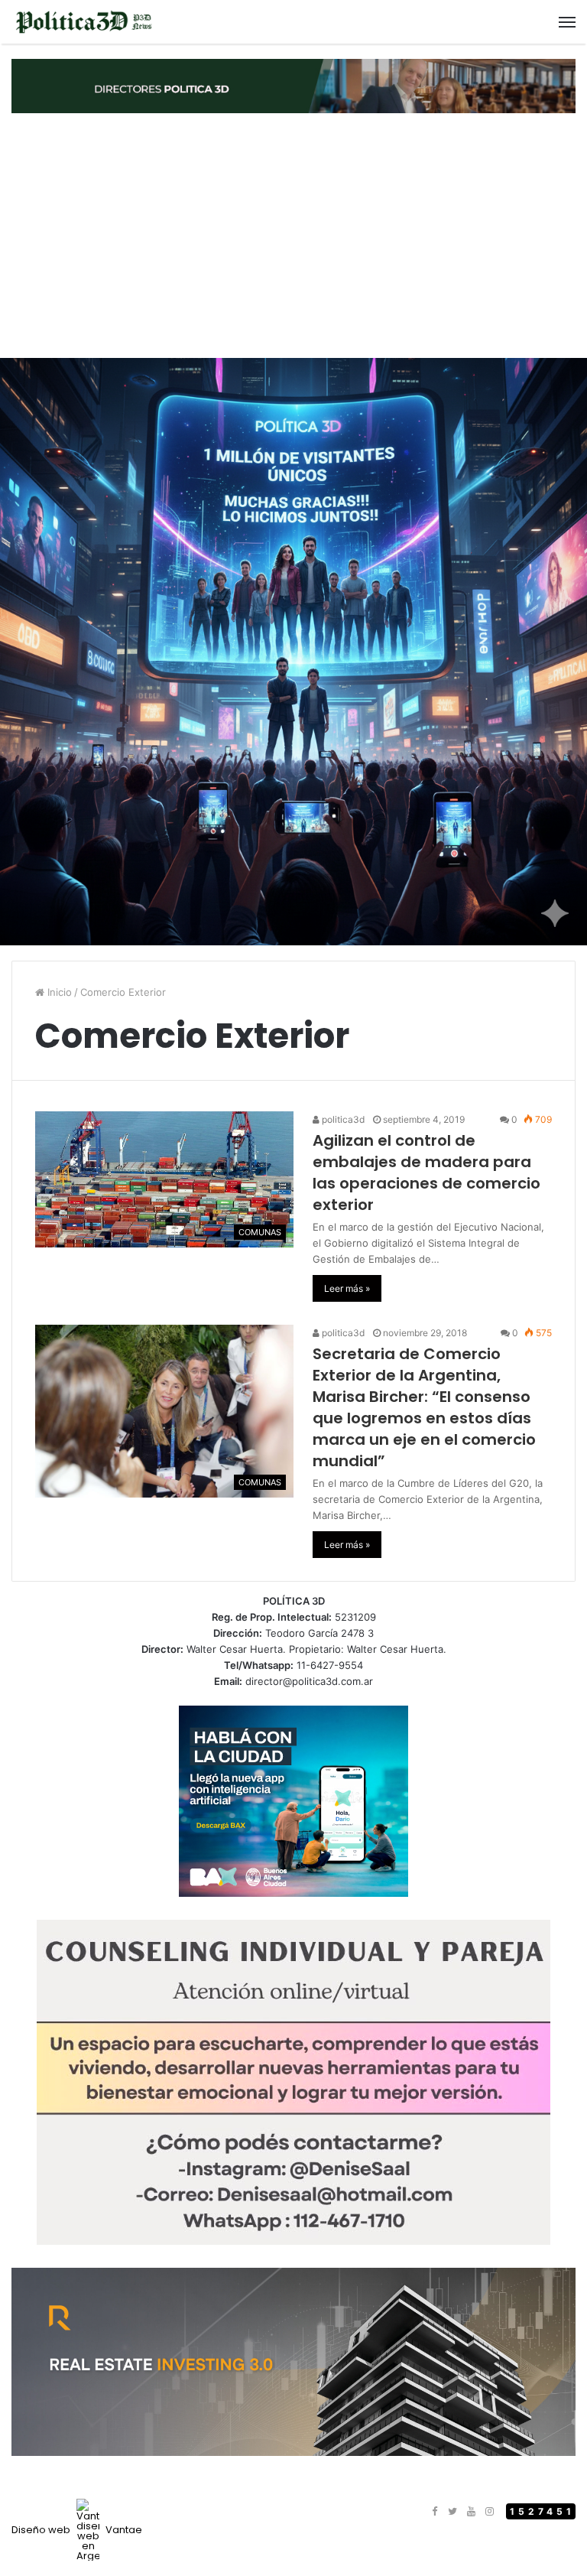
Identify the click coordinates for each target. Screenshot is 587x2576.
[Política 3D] (84, 22)
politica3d (342, 1119)
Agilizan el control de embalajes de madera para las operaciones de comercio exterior (426, 1173)
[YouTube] (471, 2512)
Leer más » (347, 1288)
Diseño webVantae (77, 2530)
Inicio (58, 992)
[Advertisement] (293, 236)
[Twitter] (452, 2512)
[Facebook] (434, 2512)
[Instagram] (489, 2512)
